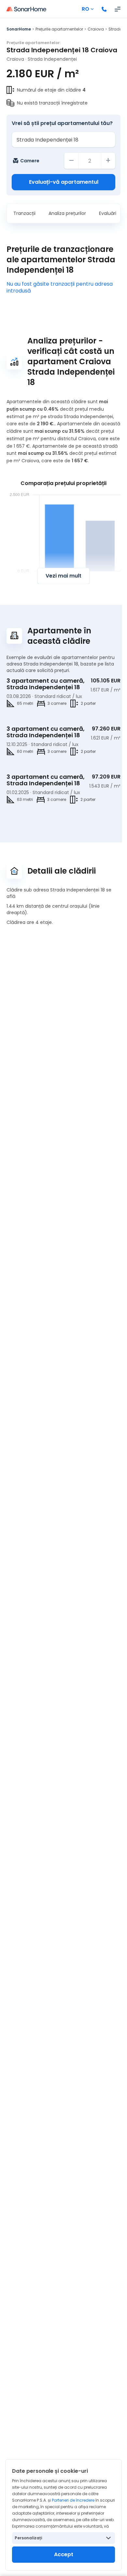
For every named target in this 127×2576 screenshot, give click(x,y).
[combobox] (63, 140)
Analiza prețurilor (67, 213)
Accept (64, 2554)
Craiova (96, 29)
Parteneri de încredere (73, 2500)
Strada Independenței (52, 59)
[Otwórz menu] (118, 9)
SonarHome (19, 29)
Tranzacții (24, 213)
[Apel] (104, 9)
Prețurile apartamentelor (59, 29)
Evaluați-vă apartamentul (64, 182)
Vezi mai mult (63, 576)
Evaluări (108, 213)
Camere (30, 161)
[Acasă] (26, 9)
